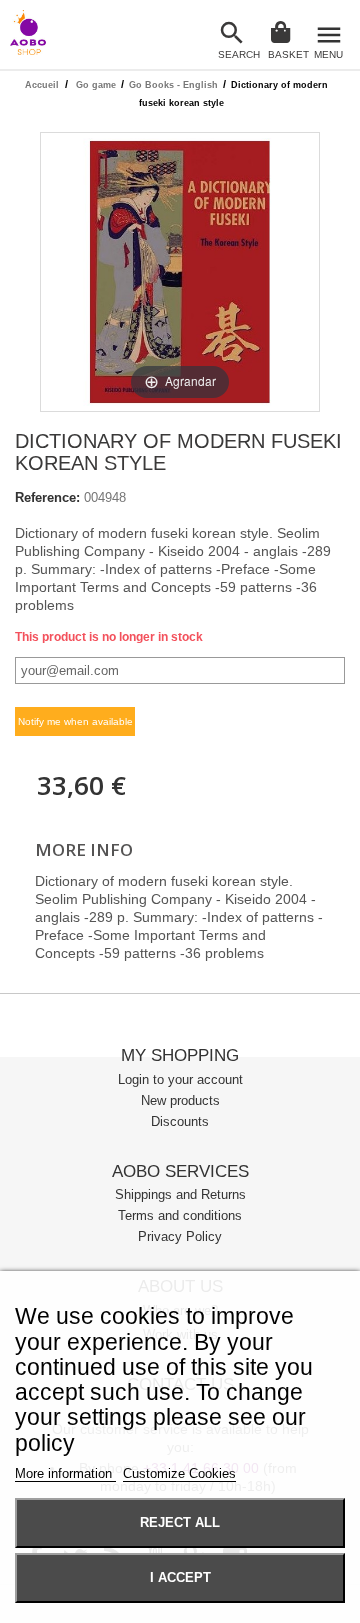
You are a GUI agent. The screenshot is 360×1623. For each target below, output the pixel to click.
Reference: (47, 497)
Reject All (180, 1523)
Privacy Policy (180, 1236)
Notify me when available (75, 721)
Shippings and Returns (180, 1194)
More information (65, 1473)
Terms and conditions (180, 1215)
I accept (180, 1578)
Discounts (180, 1121)
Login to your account (180, 1079)
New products (180, 1100)
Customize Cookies (179, 1473)
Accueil (42, 85)
